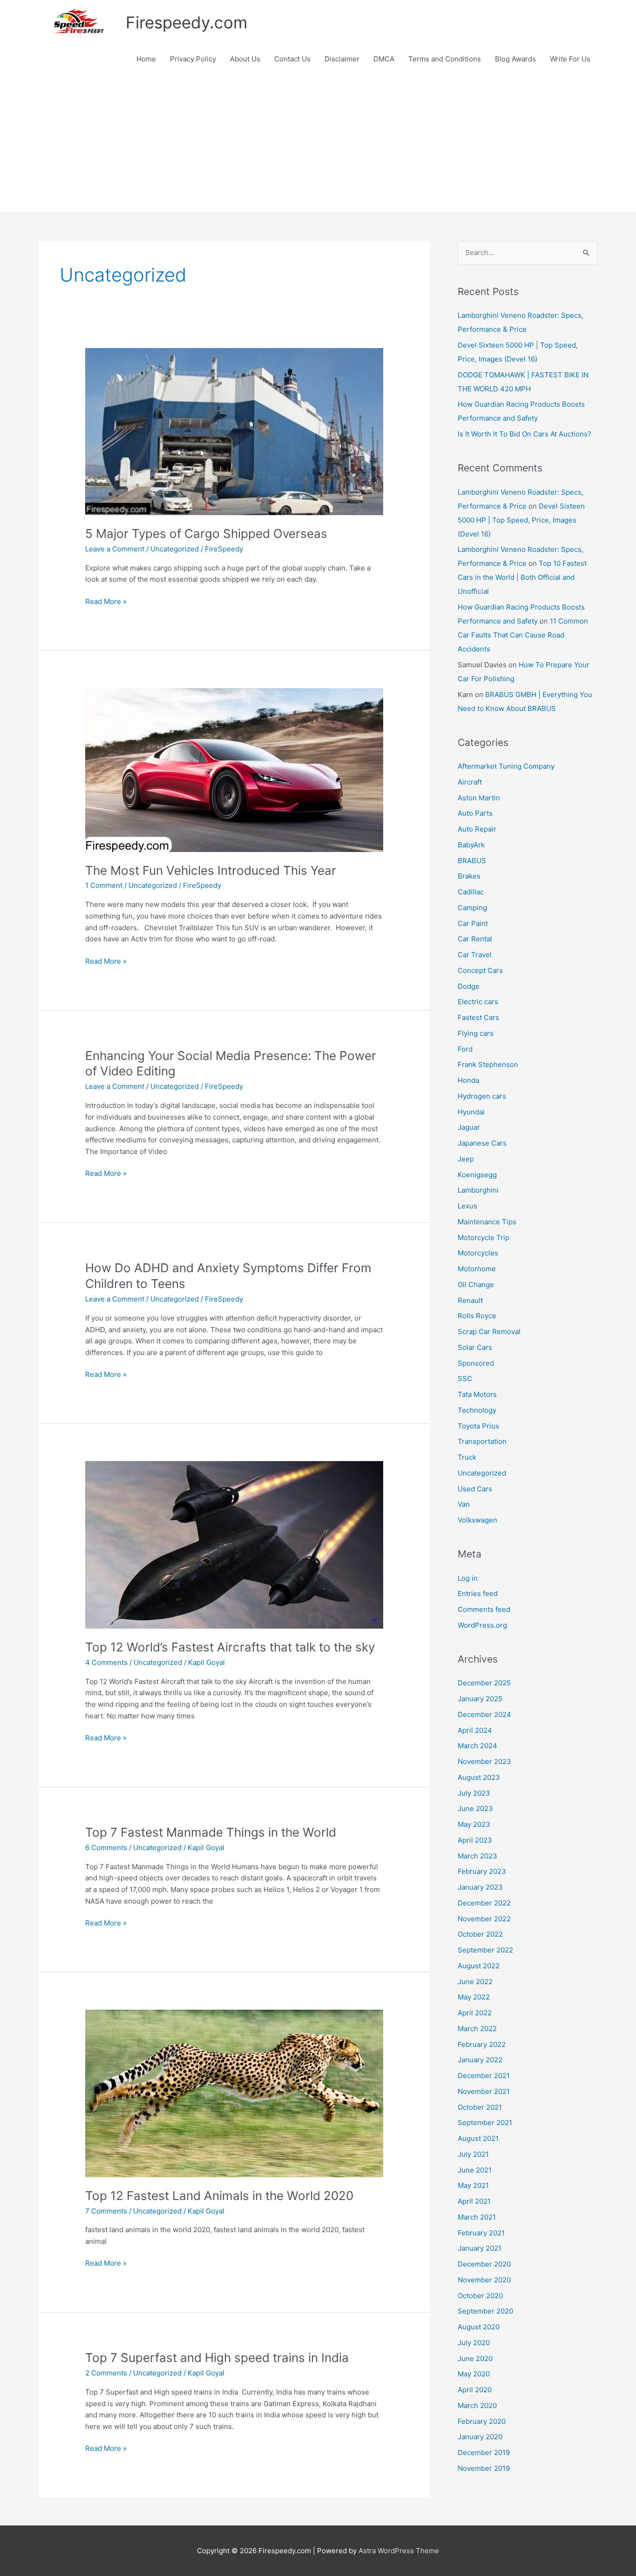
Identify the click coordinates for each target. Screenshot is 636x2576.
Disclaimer (342, 59)
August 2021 (478, 2138)
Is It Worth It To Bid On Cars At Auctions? (524, 434)
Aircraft (470, 782)
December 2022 (484, 1903)
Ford (465, 1049)
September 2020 (485, 2311)
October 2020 (480, 2296)
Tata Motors (477, 1394)
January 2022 (480, 2060)
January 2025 (480, 1699)
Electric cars (478, 1002)
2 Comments (106, 2373)
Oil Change (476, 1285)
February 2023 (482, 1871)
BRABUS (472, 861)
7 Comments (106, 2211)
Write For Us (570, 59)
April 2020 (475, 2390)
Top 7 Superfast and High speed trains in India (217, 2358)
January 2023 (480, 1887)
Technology (477, 1410)
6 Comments (106, 1848)
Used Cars (475, 1489)
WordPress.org (482, 1625)
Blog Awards (515, 59)
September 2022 (485, 1950)
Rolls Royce (477, 1316)
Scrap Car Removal (489, 1332)
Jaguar (469, 1127)
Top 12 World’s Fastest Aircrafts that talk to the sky (230, 1647)
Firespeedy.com (186, 22)
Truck (467, 1457)
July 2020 (474, 2343)
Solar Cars (475, 1347)
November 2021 (484, 2091)
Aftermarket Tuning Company (506, 766)
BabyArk (471, 845)
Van (464, 1504)
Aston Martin (479, 798)
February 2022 (482, 2044)
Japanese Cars (482, 1143)
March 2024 (477, 1746)
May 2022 (474, 1997)
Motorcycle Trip (484, 1238)
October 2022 (480, 1934)
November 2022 (484, 1919)
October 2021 (480, 2107)
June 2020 (475, 2358)
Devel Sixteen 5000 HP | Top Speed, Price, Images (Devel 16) (521, 520)
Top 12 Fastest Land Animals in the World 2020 (219, 2196)
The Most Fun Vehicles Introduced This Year (211, 870)
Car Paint (473, 923)
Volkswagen (477, 1520)
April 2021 (474, 2201)
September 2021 (485, 2123)
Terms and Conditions (445, 59)
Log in (468, 1578)
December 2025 (484, 1683)
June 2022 (475, 1982)
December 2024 (484, 1714)
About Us (245, 59)
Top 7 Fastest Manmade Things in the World (211, 1832)
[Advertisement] (318, 143)
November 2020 (484, 2280)
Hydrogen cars (482, 1096)
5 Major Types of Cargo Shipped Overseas (206, 533)
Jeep (466, 1159)
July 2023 (474, 1793)
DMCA (384, 59)
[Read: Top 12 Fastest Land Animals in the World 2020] (234, 2093)
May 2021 (473, 2185)
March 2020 (477, 2405)
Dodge (469, 986)
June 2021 (475, 2170)
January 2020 (480, 2437)
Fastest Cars (478, 1017)
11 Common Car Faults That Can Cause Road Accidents (523, 635)
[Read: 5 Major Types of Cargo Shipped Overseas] (234, 431)
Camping (472, 908)
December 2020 (484, 2264)
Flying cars (476, 1033)
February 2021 (481, 2233)
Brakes (469, 876)
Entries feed (478, 1593)
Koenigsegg (477, 1175)
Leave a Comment (115, 549)
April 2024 (475, 1730)
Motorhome (477, 1269)
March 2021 (477, 2217)
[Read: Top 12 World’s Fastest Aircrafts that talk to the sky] (234, 1544)
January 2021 (480, 2248)
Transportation (482, 1441)
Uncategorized (175, 549)
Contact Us (292, 59)
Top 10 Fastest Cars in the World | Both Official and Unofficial (522, 577)
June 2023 (475, 1808)
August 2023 (479, 1777)
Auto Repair (477, 829)
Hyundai (471, 1112)
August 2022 (479, 1966)
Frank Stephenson (488, 1064)
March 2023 (477, 1856)
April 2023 (475, 1840)
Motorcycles (478, 1253)
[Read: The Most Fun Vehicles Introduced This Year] (234, 769)
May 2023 (474, 1824)
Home (146, 59)
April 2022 (475, 2013)
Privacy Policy (193, 59)
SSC (465, 1379)
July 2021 (473, 2154)
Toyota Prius (478, 1426)
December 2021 (484, 2076)
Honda (468, 1080)
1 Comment (104, 885)
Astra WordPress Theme (399, 2551)
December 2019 (484, 2452)
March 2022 (477, 2029)
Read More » (106, 602)
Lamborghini (478, 1190)
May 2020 (474, 2374)
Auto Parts (475, 813)
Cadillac (471, 892)
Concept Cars (480, 970)
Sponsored (476, 1363)
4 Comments (106, 1662)
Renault (470, 1300)
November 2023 (484, 1761)
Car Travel (475, 955)
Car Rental (475, 939)
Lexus (467, 1206)
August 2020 (479, 2327)
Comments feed (484, 1609)
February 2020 (482, 2421)
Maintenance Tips (487, 1222)
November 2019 (484, 2468)
